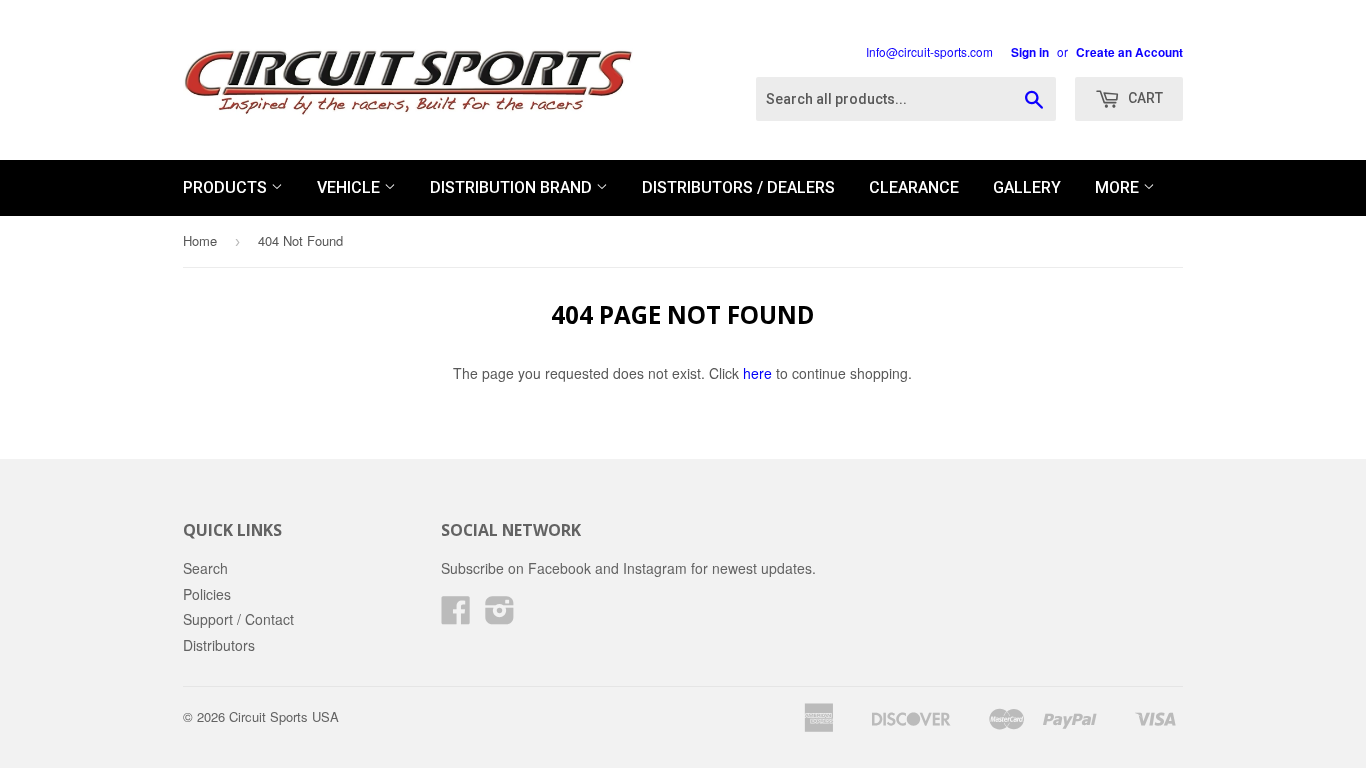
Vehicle (350, 187)
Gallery (1027, 187)
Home (200, 240)
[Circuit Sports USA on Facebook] (456, 616)
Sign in (1030, 52)
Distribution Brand (513, 187)
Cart (1144, 98)
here (757, 373)
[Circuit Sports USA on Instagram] (500, 616)
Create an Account (1129, 52)
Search (205, 568)
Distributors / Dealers (738, 187)
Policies (207, 594)
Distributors (219, 645)
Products (227, 187)
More (1119, 187)
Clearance (914, 187)
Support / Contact (238, 619)
